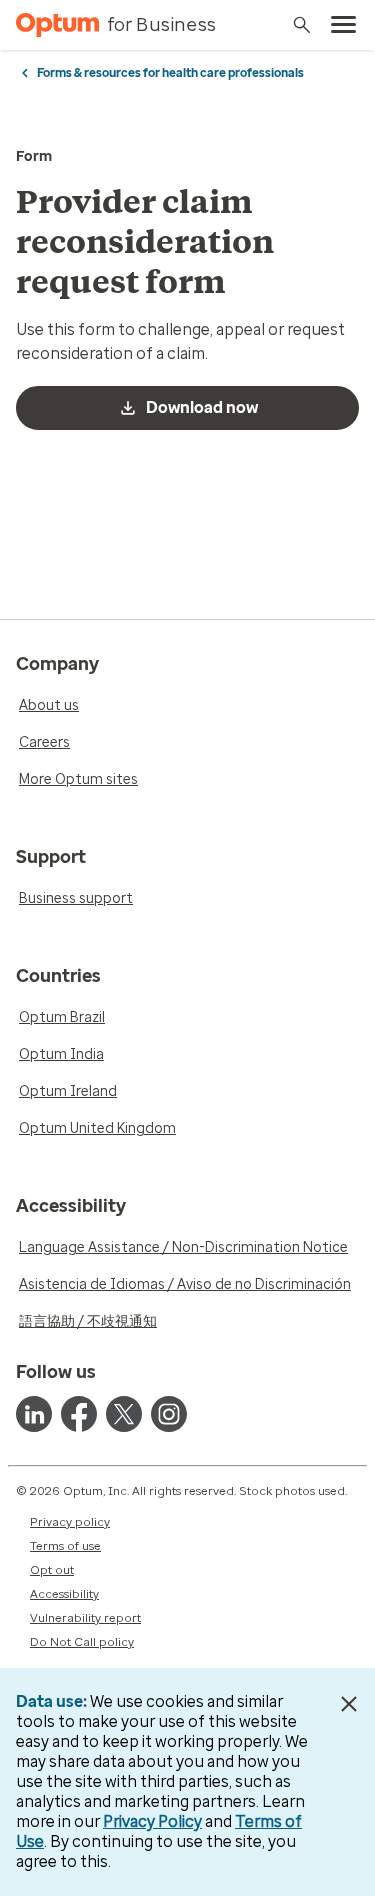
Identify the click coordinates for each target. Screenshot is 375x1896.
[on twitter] (124, 1414)
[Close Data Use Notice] (348, 1704)
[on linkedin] (34, 1414)
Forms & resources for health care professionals (170, 73)
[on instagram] (169, 1414)
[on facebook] (79, 1414)
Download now (202, 407)
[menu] (344, 25)
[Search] (302, 25)
